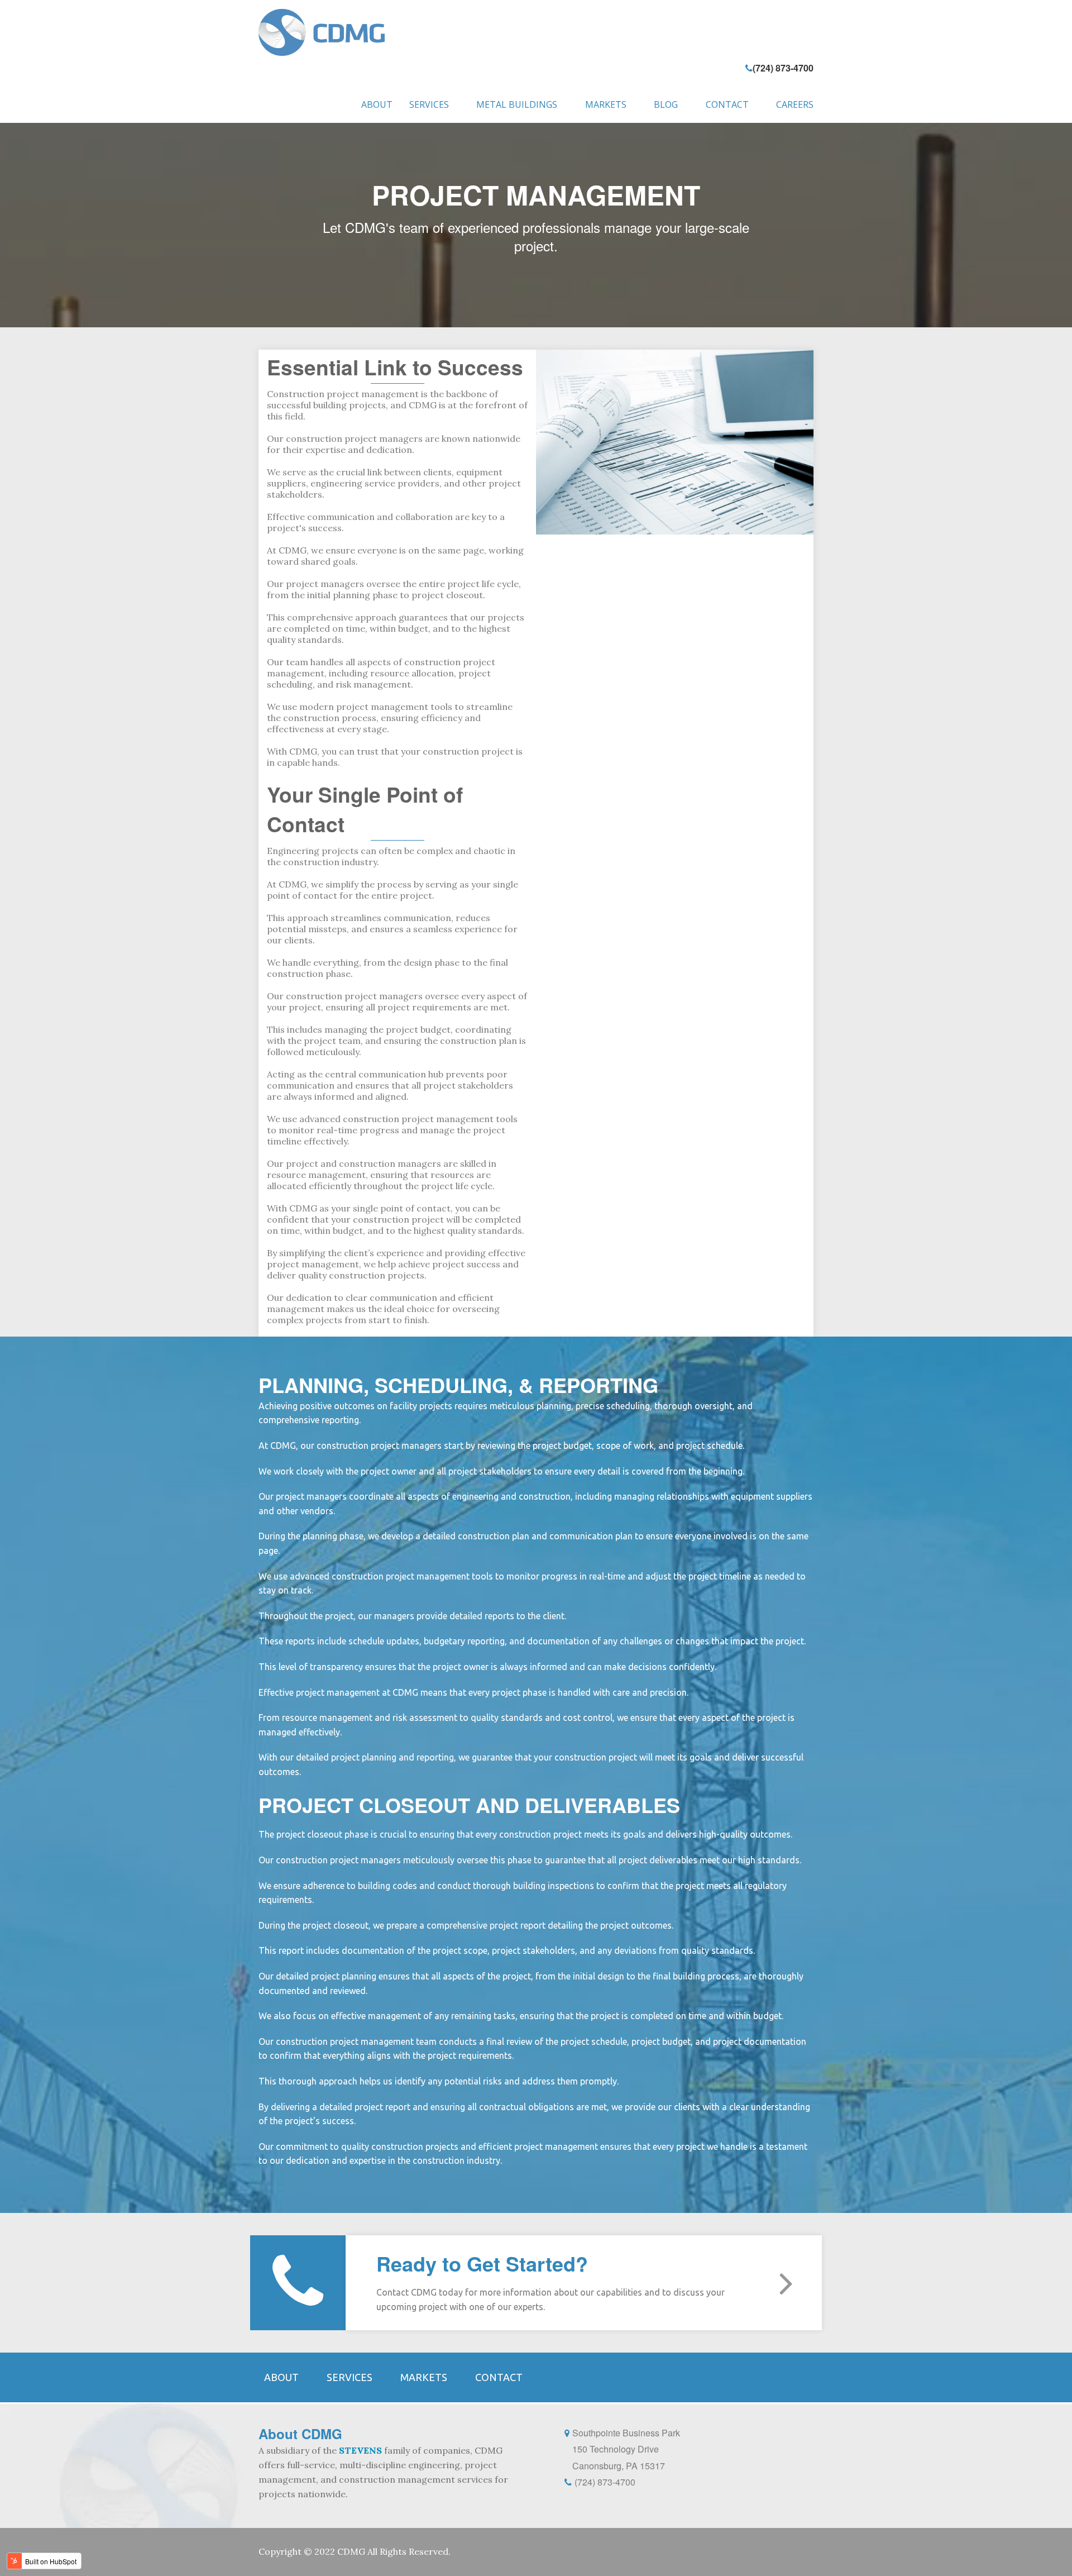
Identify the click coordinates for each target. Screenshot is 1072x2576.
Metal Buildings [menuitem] (517, 104)
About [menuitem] (377, 104)
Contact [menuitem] (727, 104)
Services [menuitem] (429, 104)
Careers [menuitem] (795, 104)
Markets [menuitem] (606, 104)
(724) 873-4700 (783, 68)
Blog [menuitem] (666, 104)
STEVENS (360, 2450)
